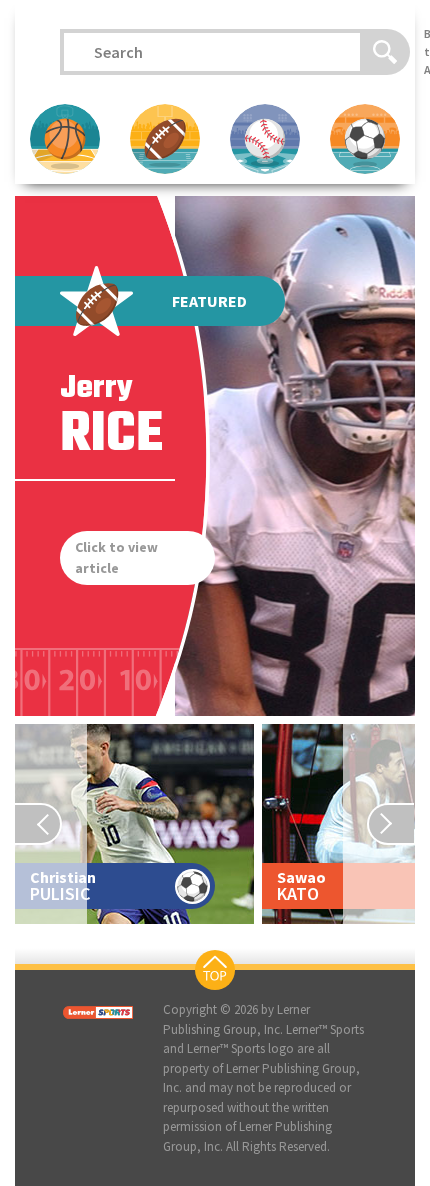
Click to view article (116, 557)
